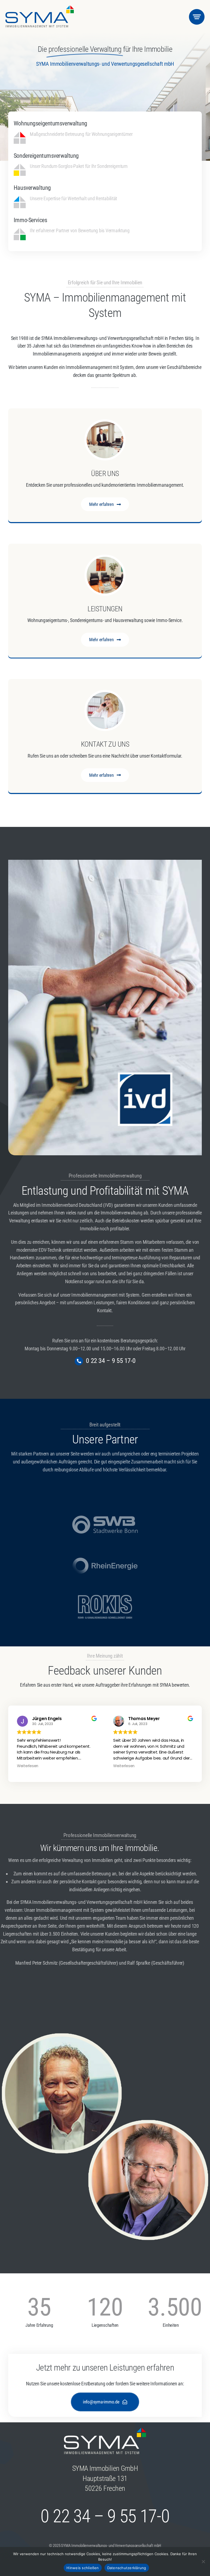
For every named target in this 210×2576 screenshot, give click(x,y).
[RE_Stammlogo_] (105, 1556)
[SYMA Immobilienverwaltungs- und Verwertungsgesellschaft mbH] (40, 8)
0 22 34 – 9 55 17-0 (111, 1361)
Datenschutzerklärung (127, 2568)
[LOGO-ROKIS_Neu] (105, 1597)
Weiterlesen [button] (28, 1766)
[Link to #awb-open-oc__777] (197, 17)
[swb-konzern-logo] (105, 1515)
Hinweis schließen (83, 2568)
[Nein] (203, 2561)
